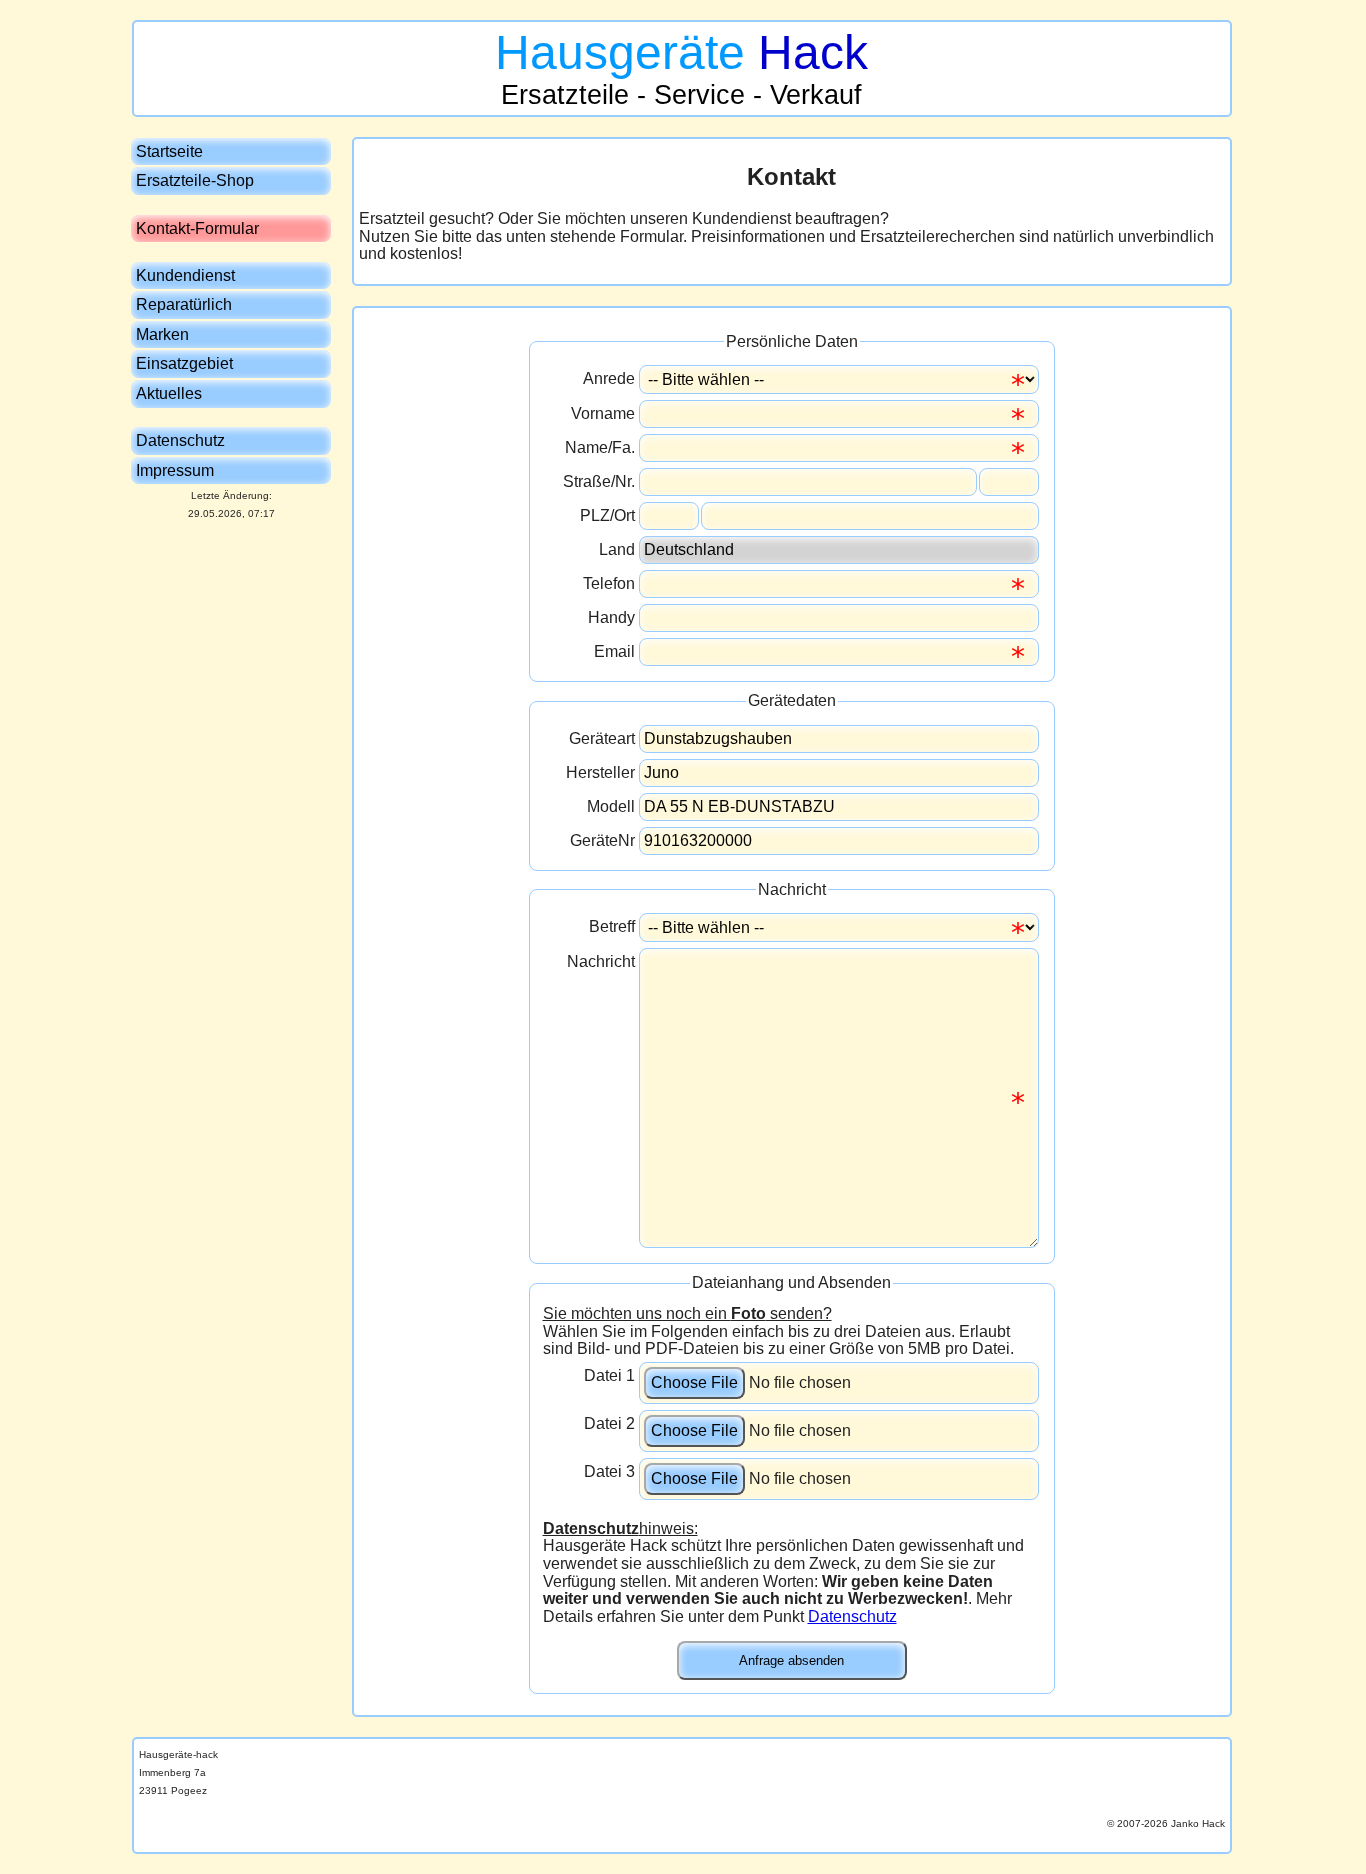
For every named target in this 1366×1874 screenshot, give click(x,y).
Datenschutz (852, 1616)
